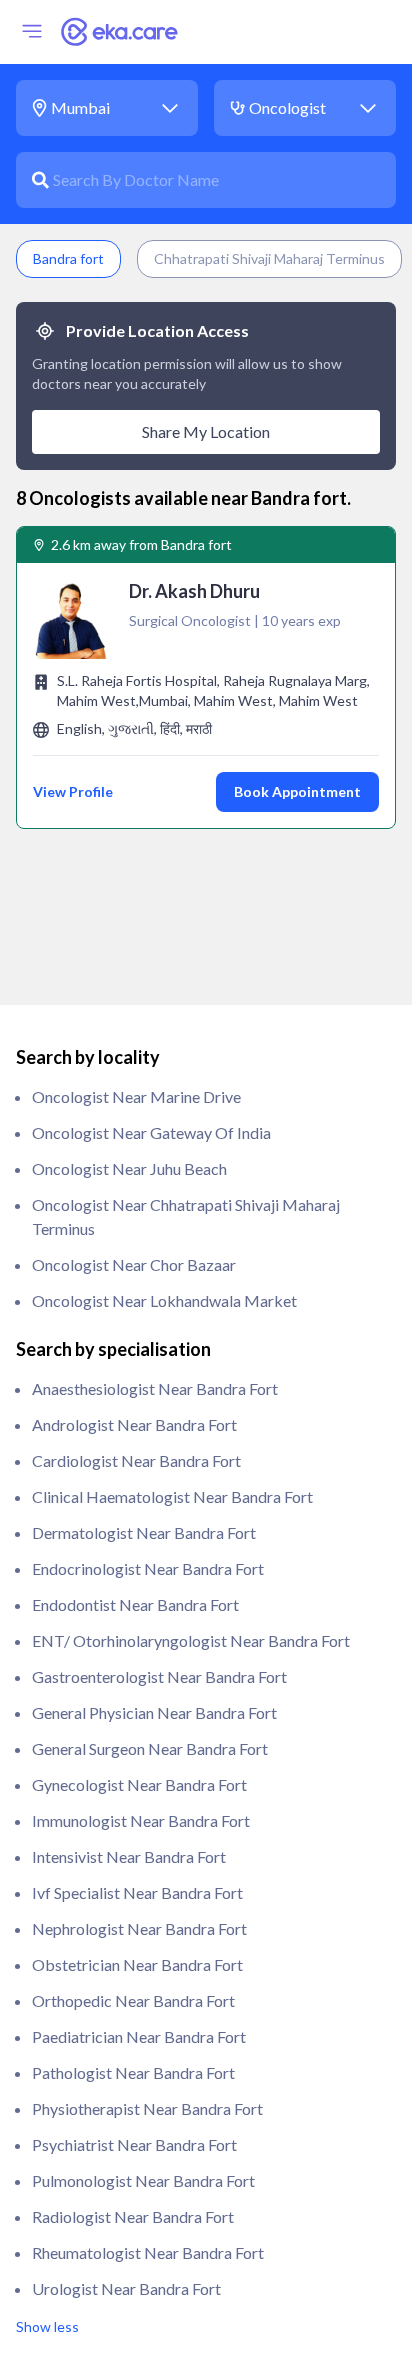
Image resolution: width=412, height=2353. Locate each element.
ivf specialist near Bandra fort (137, 1892)
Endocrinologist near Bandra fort (148, 1568)
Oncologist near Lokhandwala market (164, 1300)
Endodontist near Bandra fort (135, 1604)
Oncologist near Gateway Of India (151, 1132)
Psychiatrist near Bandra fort (134, 2144)
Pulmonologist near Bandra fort (143, 2180)
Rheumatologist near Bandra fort (148, 2252)
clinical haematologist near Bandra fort (172, 1496)
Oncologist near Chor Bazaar (134, 1264)
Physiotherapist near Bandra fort (147, 2108)
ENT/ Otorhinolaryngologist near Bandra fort (191, 1640)
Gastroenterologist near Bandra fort (159, 1676)
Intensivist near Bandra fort (129, 1856)
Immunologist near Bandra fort (141, 1820)
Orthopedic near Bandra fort (133, 2000)
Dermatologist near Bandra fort (144, 1532)
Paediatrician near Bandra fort (139, 2036)
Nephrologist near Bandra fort (139, 1928)
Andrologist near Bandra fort (134, 1424)
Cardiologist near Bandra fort (136, 1460)
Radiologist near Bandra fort (133, 2216)
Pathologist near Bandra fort (133, 2072)
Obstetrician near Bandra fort (137, 1964)
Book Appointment (297, 791)
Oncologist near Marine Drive (136, 1096)
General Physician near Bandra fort (154, 1712)
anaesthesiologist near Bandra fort (155, 1388)
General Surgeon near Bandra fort (150, 1748)
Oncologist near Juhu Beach (129, 1168)
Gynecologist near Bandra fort (139, 1784)
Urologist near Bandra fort (126, 2288)
